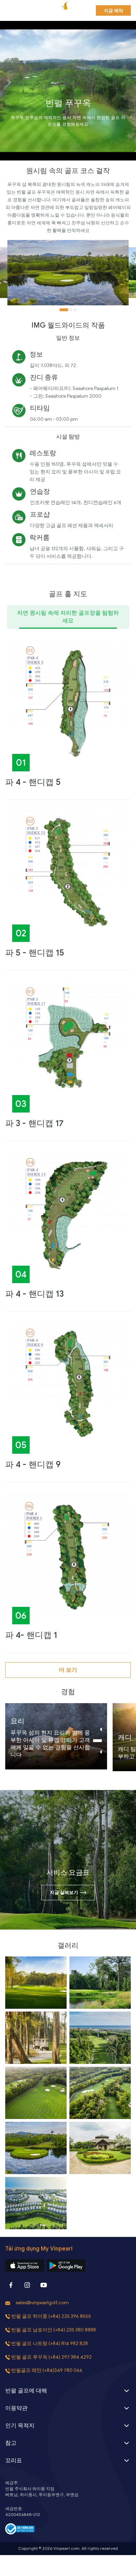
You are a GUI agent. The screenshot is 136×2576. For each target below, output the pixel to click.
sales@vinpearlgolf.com (42, 2303)
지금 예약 (114, 11)
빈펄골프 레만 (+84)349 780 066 (47, 2370)
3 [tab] (75, 310)
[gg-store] (66, 2266)
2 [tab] (71, 310)
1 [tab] (64, 310)
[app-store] (25, 2266)
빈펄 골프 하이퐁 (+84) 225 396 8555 (51, 2316)
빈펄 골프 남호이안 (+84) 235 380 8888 (54, 2330)
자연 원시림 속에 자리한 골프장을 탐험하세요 (68, 617)
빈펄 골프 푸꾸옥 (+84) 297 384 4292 (51, 2357)
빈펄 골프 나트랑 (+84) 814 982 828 (50, 2343)
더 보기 (68, 1670)
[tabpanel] (68, 273)
